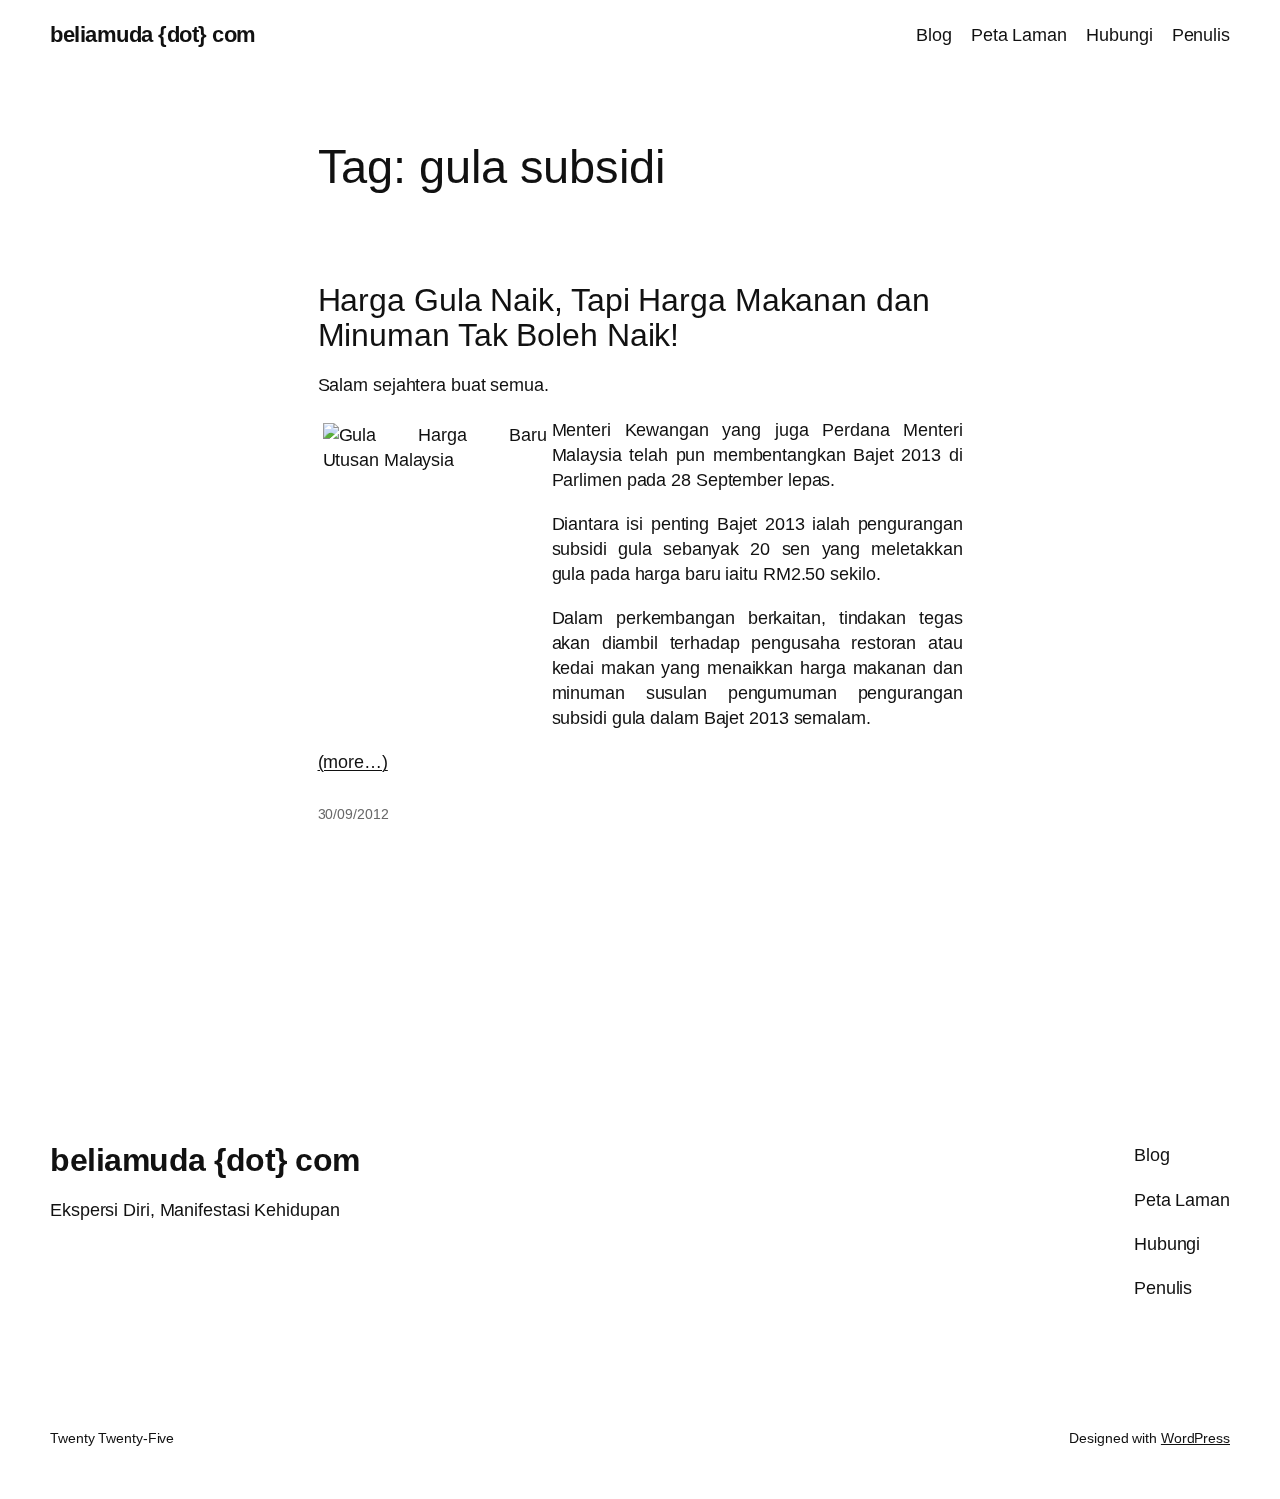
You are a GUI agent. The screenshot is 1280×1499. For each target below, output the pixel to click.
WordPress (1195, 1438)
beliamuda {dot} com (153, 34)
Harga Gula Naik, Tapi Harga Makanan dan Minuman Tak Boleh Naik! (624, 318)
